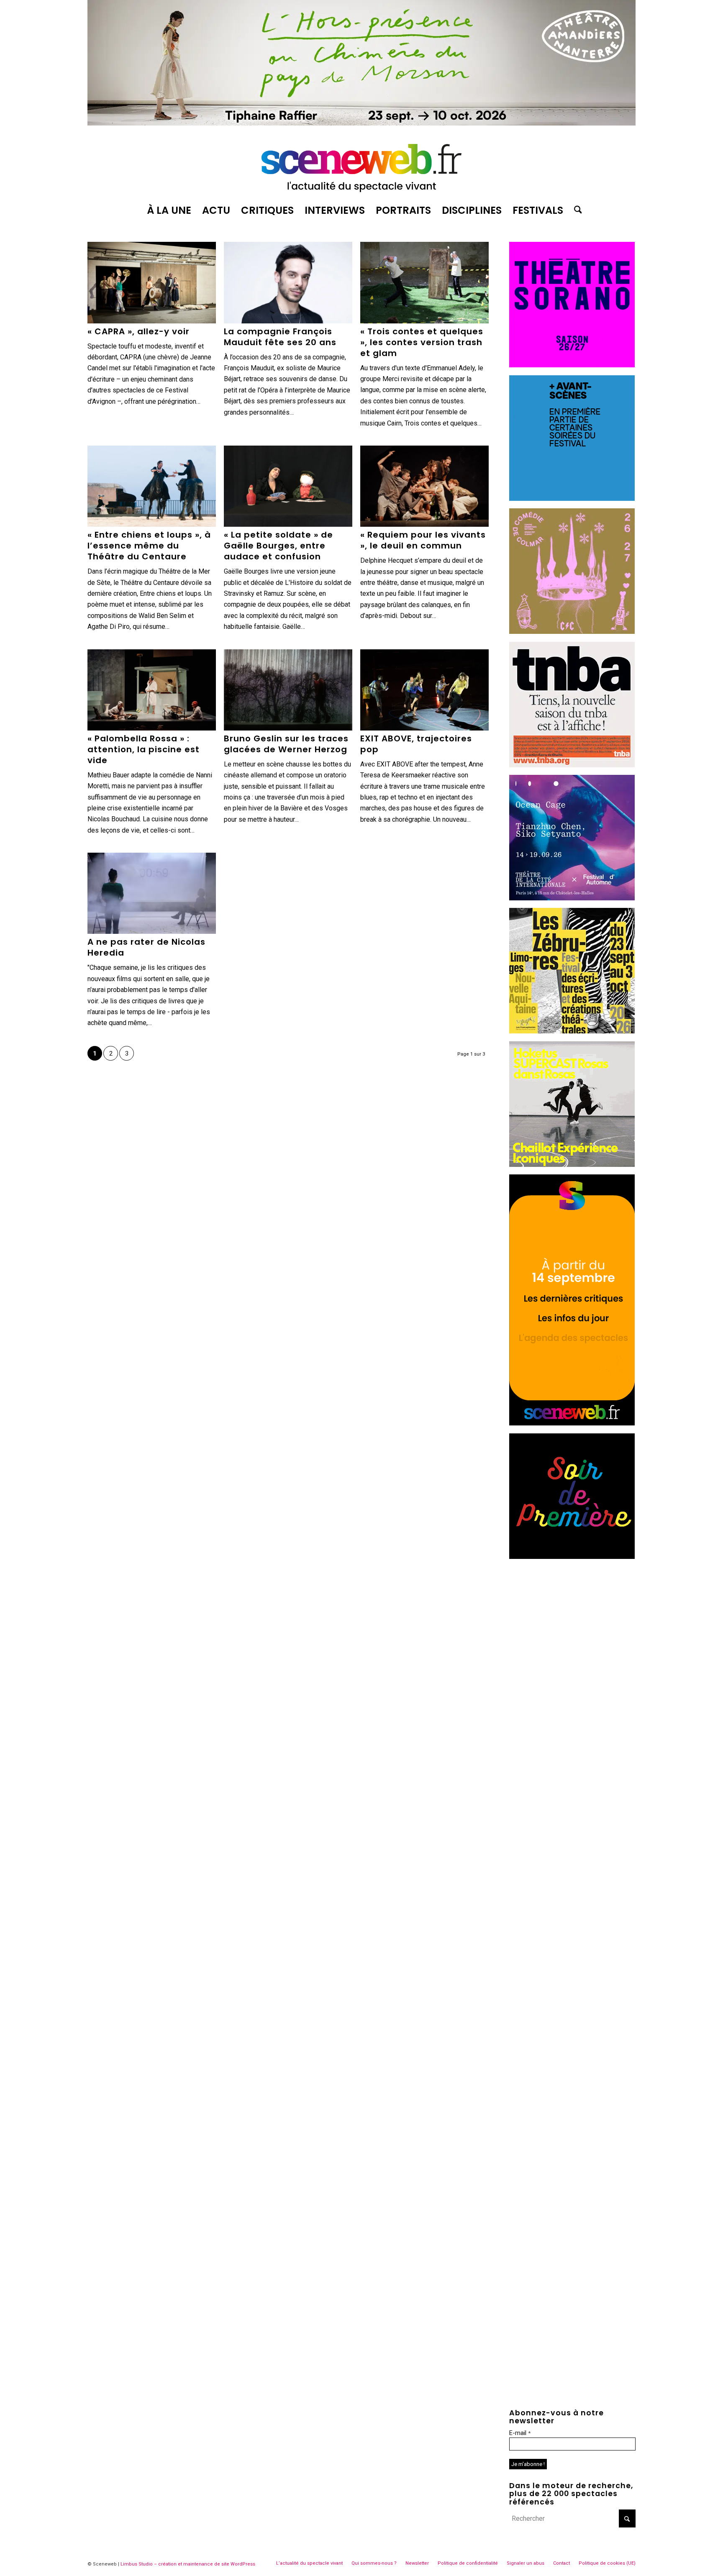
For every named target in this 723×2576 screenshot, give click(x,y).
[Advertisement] (572, 1619)
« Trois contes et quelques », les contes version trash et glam (422, 342)
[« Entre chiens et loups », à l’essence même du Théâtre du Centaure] (152, 486)
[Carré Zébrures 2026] (572, 1031)
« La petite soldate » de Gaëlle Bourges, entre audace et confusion (278, 546)
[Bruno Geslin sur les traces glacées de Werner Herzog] (288, 690)
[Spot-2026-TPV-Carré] (572, 499)
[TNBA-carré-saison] (572, 765)
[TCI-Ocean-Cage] (572, 898)
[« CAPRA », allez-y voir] (152, 282)
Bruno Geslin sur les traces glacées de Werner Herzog (286, 744)
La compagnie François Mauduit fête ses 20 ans (280, 337)
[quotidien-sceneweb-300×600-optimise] (572, 1423)
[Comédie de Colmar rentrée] (572, 632)
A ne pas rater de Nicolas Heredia (146, 947)
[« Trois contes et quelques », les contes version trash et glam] (424, 282)
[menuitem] (169, 210)
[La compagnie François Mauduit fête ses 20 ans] (288, 282)
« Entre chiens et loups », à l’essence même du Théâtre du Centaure (149, 546)
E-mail (520, 2433)
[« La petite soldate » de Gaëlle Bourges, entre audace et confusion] (288, 486)
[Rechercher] (575, 210)
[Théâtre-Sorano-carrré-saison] (572, 365)
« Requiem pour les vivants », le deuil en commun (423, 540)
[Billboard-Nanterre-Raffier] (361, 123)
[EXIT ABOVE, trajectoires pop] (424, 690)
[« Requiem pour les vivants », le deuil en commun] (424, 486)
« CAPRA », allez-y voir (138, 331)
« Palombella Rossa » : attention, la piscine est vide (144, 749)
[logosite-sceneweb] (361, 164)
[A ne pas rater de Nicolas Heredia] (152, 893)
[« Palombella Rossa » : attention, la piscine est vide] (152, 690)
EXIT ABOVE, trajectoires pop (416, 744)
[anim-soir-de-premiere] (572, 1557)
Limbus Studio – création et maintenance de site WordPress (188, 2564)
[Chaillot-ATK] (572, 1165)
